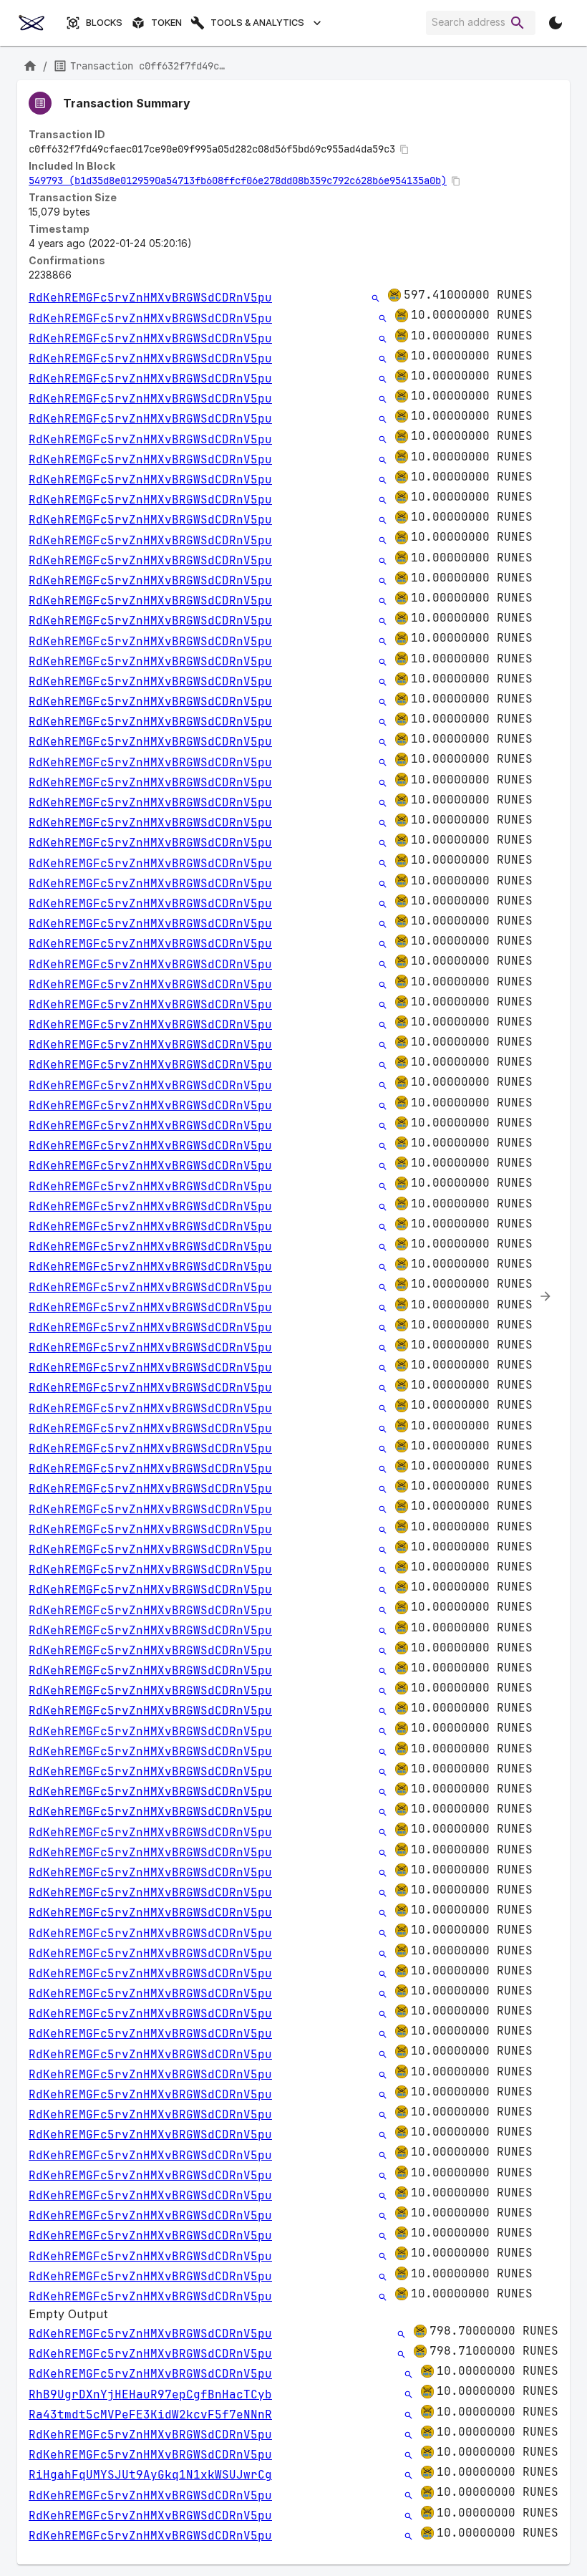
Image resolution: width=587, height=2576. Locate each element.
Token (166, 23)
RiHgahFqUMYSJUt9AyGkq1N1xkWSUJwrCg (150, 2475)
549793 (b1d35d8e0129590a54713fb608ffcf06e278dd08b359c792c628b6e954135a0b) (238, 180)
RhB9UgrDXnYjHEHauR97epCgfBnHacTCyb (150, 2394)
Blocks (104, 23)
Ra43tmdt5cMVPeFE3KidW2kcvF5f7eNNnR (150, 2415)
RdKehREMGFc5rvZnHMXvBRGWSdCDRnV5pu (150, 298)
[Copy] (404, 150)
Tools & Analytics (257, 23)
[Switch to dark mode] (556, 23)
